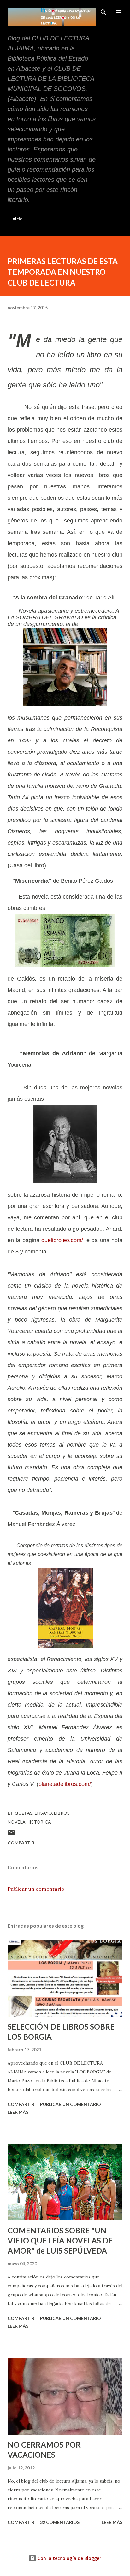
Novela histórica (29, 1822)
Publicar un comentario (36, 1889)
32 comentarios (60, 2522)
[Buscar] (103, 11)
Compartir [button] (21, 1843)
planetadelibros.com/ (65, 1784)
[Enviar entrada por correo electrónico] (11, 1835)
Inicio (17, 218)
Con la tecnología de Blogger (69, 2558)
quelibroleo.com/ (62, 1240)
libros (62, 1813)
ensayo (43, 1813)
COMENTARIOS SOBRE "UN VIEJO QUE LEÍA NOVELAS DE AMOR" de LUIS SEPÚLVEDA (60, 2240)
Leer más (18, 2112)
